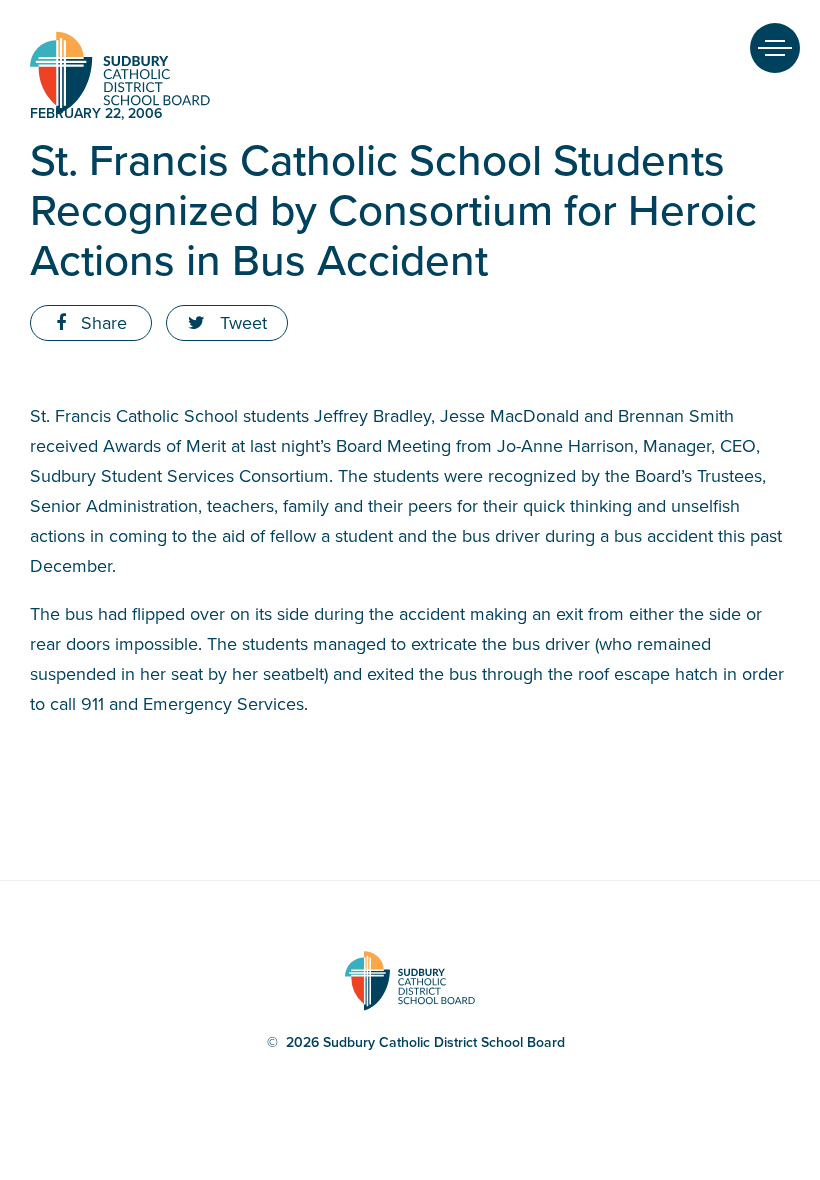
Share (101, 323)
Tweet (241, 323)
